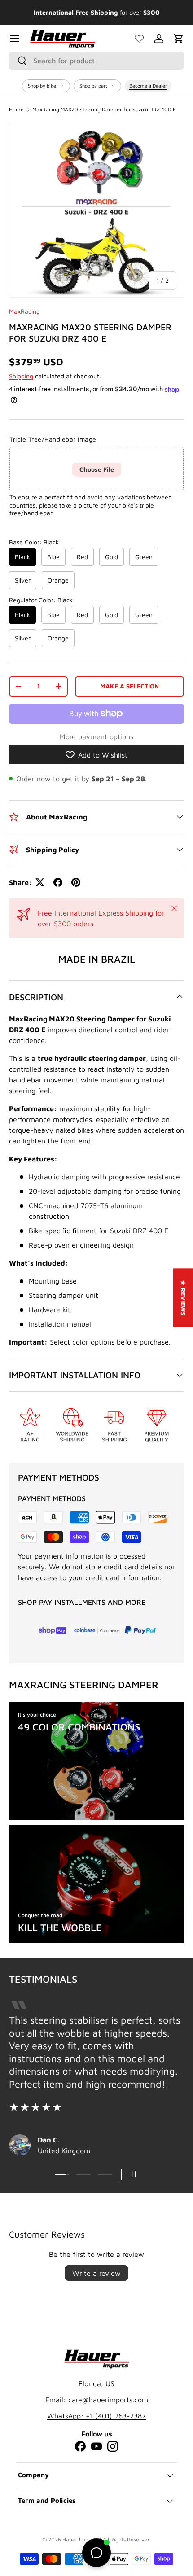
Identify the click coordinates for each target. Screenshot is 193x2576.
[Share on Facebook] (58, 882)
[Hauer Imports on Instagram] (113, 2446)
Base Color (34, 542)
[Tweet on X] (40, 882)
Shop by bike (42, 85)
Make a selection (129, 686)
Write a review (96, 2273)
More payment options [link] (96, 736)
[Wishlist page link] (139, 39)
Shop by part (93, 85)
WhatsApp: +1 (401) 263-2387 (96, 2416)
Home (16, 110)
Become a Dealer (148, 85)
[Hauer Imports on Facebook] (80, 2446)
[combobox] (96, 61)
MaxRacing (24, 311)
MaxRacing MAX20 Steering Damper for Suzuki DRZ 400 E (104, 110)
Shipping (21, 376)
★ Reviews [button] (183, 1298)
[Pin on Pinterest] (76, 882)
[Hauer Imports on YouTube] (96, 2446)
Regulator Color (41, 600)
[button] (179, 39)
